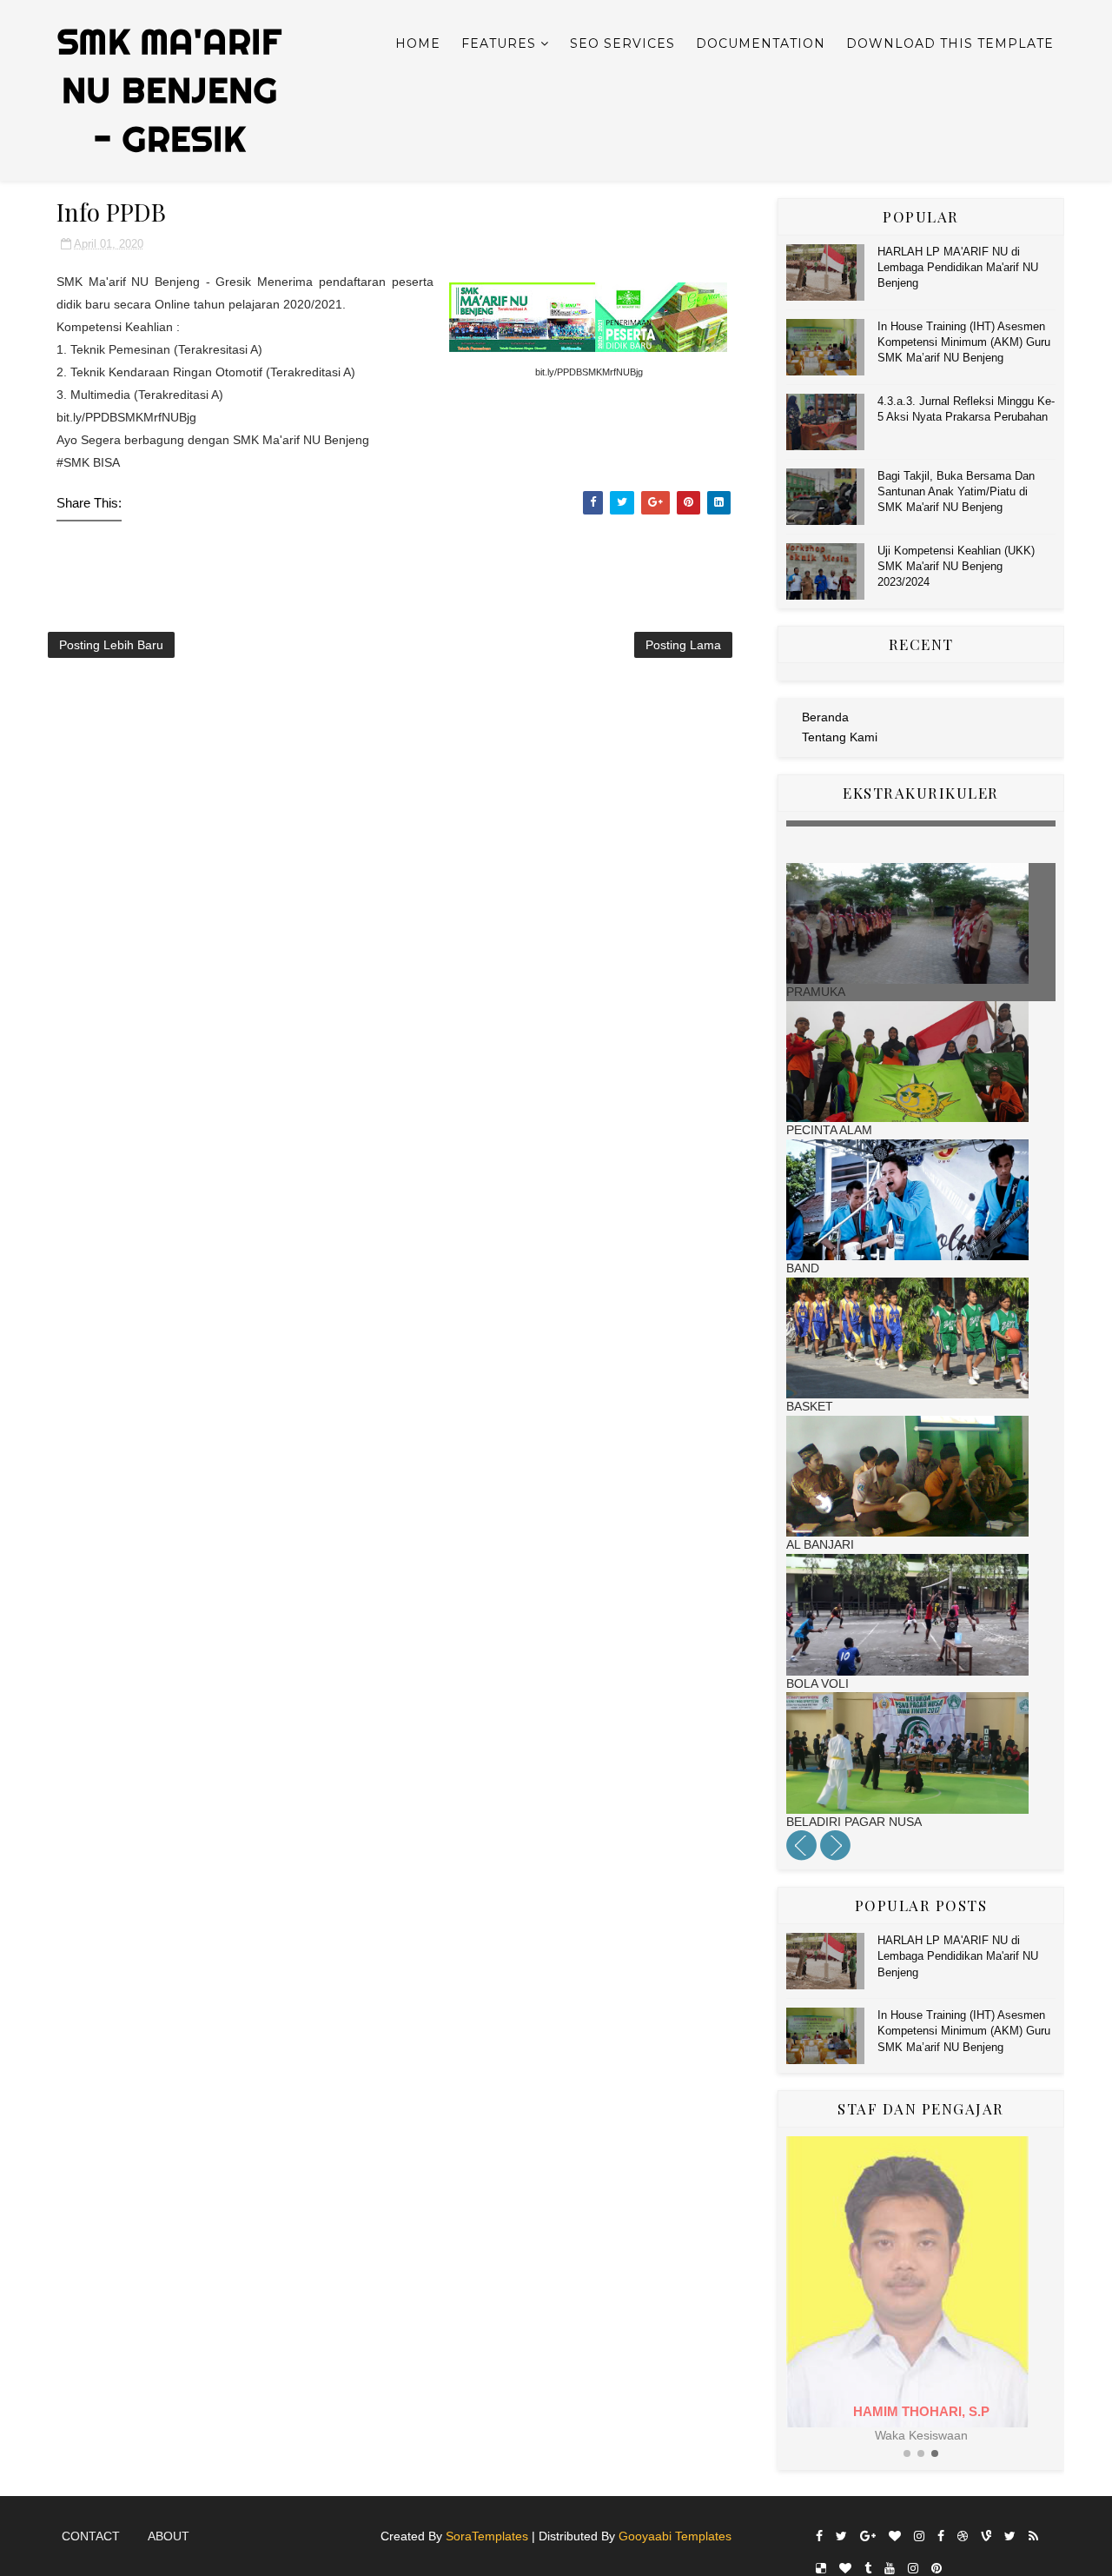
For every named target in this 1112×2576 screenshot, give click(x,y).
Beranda (825, 717)
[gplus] (868, 2536)
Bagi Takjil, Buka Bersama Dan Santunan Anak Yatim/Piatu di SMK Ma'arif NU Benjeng (956, 491)
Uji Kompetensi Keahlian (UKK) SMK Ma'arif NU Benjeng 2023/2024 (956, 566)
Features (499, 43)
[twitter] (841, 2536)
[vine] (986, 2536)
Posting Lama (683, 645)
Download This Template (950, 43)
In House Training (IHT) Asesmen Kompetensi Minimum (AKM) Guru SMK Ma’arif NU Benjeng (964, 342)
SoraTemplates (487, 2536)
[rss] (1033, 2536)
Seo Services (622, 43)
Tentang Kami (840, 737)
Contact (91, 2536)
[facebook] (819, 2536)
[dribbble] (963, 2536)
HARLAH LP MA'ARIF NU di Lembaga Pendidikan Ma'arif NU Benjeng (958, 267)
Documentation (761, 43)
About (169, 2536)
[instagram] (919, 2536)
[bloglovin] (895, 2536)
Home (418, 43)
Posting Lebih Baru (111, 645)
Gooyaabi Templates (675, 2536)
